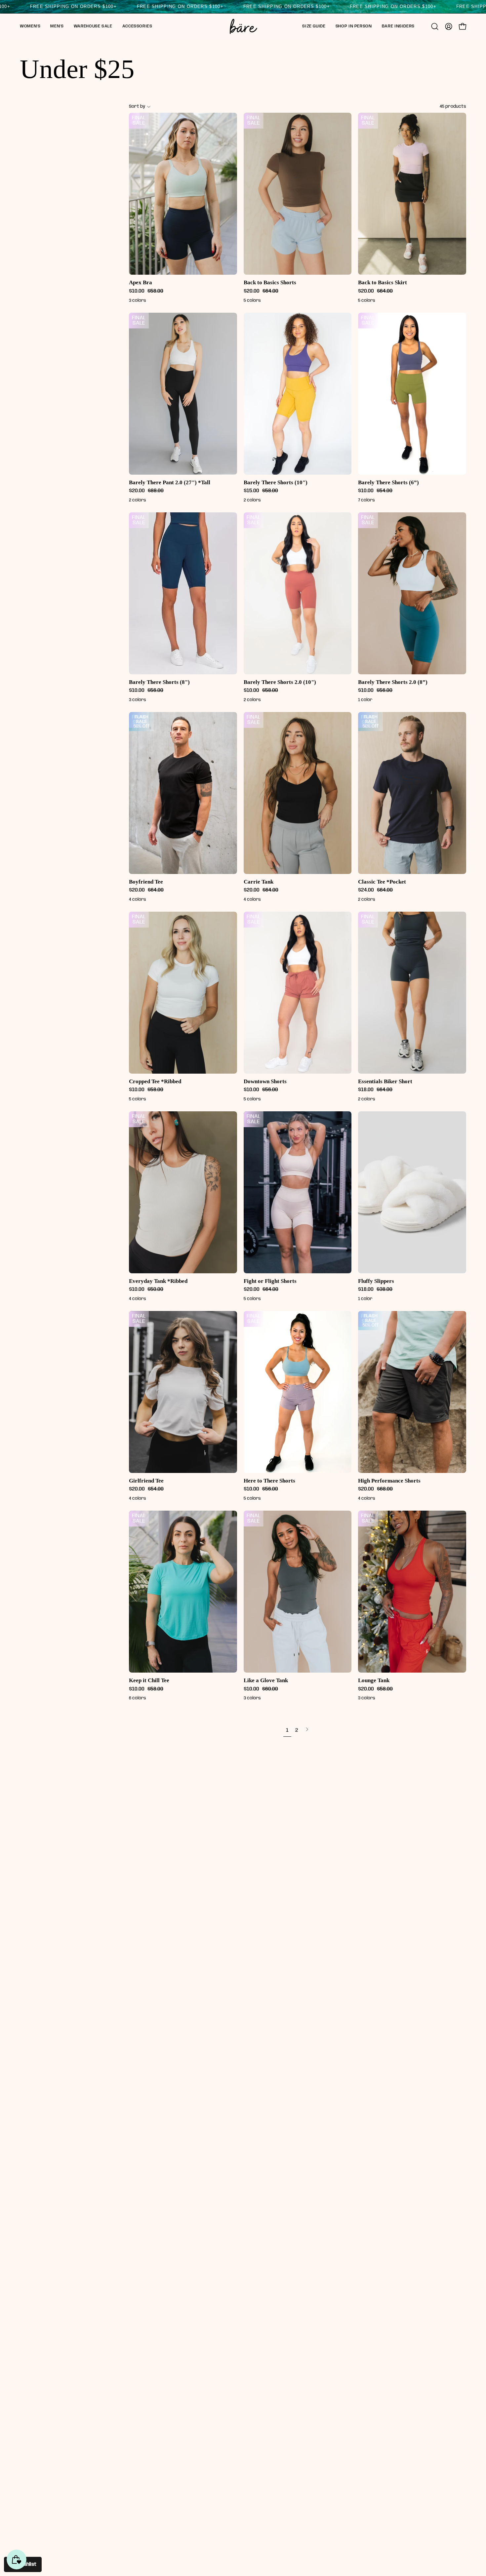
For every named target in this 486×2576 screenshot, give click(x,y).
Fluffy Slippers (376, 1281)
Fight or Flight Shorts (270, 1281)
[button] (30, 26)
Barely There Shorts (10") (276, 482)
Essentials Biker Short (385, 1081)
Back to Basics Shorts (270, 282)
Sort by (137, 106)
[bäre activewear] (243, 26)
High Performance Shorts (389, 1481)
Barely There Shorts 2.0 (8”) (393, 682)
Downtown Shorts (265, 1081)
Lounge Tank (374, 1680)
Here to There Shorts (269, 1481)
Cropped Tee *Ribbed (155, 1081)
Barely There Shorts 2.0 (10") (280, 682)
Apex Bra (141, 282)
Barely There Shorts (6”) (388, 482)
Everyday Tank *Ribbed (158, 1281)
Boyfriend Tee (146, 882)
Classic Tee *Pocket (382, 882)
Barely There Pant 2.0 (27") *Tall (170, 482)
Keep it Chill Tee (149, 1680)
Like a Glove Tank (266, 1680)
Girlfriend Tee (146, 1481)
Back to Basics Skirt (383, 282)
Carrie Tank (259, 882)
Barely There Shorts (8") (159, 682)
